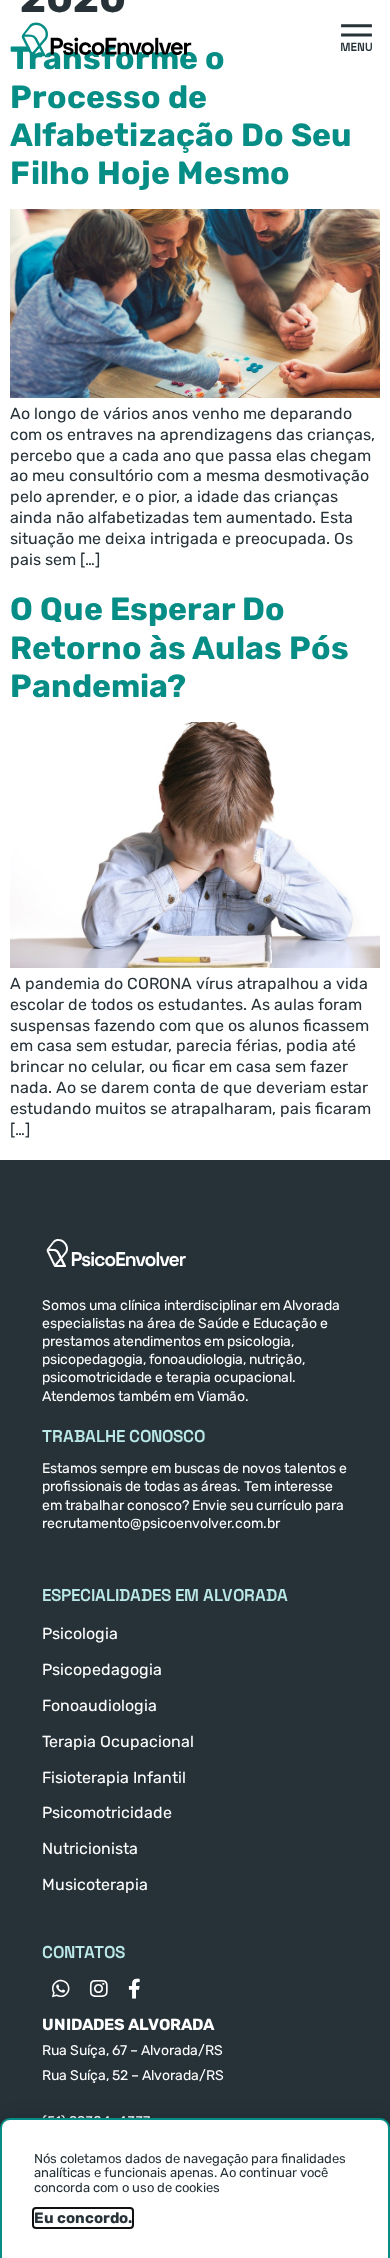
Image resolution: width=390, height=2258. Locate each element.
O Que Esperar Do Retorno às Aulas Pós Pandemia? (179, 647)
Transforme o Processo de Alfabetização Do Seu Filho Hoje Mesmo (181, 115)
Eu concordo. (83, 2218)
